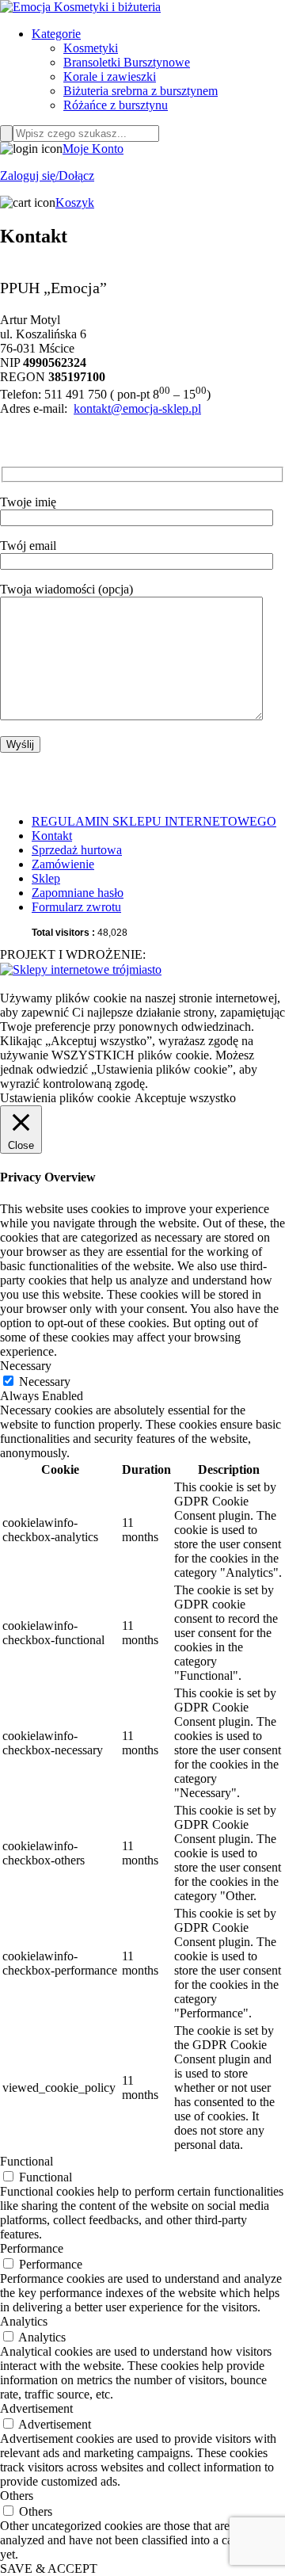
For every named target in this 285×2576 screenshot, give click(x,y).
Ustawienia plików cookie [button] (65, 1098)
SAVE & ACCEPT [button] (49, 2568)
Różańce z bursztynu (116, 105)
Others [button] (17, 2496)
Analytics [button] (24, 2321)
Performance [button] (32, 2248)
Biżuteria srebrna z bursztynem (141, 91)
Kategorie (56, 34)
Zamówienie (63, 864)
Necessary (45, 1381)
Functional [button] (27, 2161)
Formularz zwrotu (76, 907)
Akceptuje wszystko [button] (185, 1098)
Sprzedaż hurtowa (77, 850)
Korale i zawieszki (110, 76)
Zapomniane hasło (78, 893)
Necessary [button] (26, 1366)
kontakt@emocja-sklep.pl (137, 408)
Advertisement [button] (36, 2408)
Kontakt (52, 836)
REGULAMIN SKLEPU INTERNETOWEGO (154, 821)
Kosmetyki (91, 48)
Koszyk (75, 202)
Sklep (46, 878)
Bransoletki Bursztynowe (127, 62)
